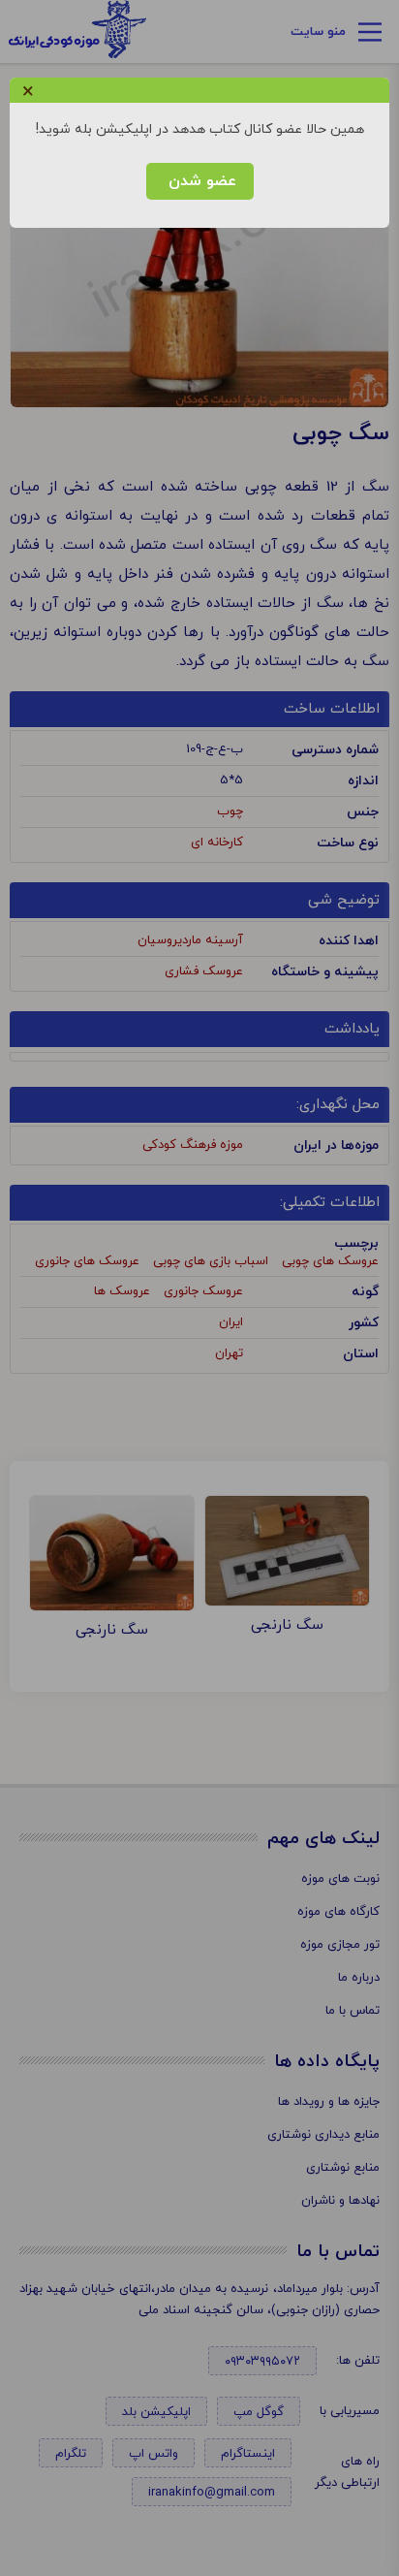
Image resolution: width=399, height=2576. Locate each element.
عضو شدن (200, 181)
